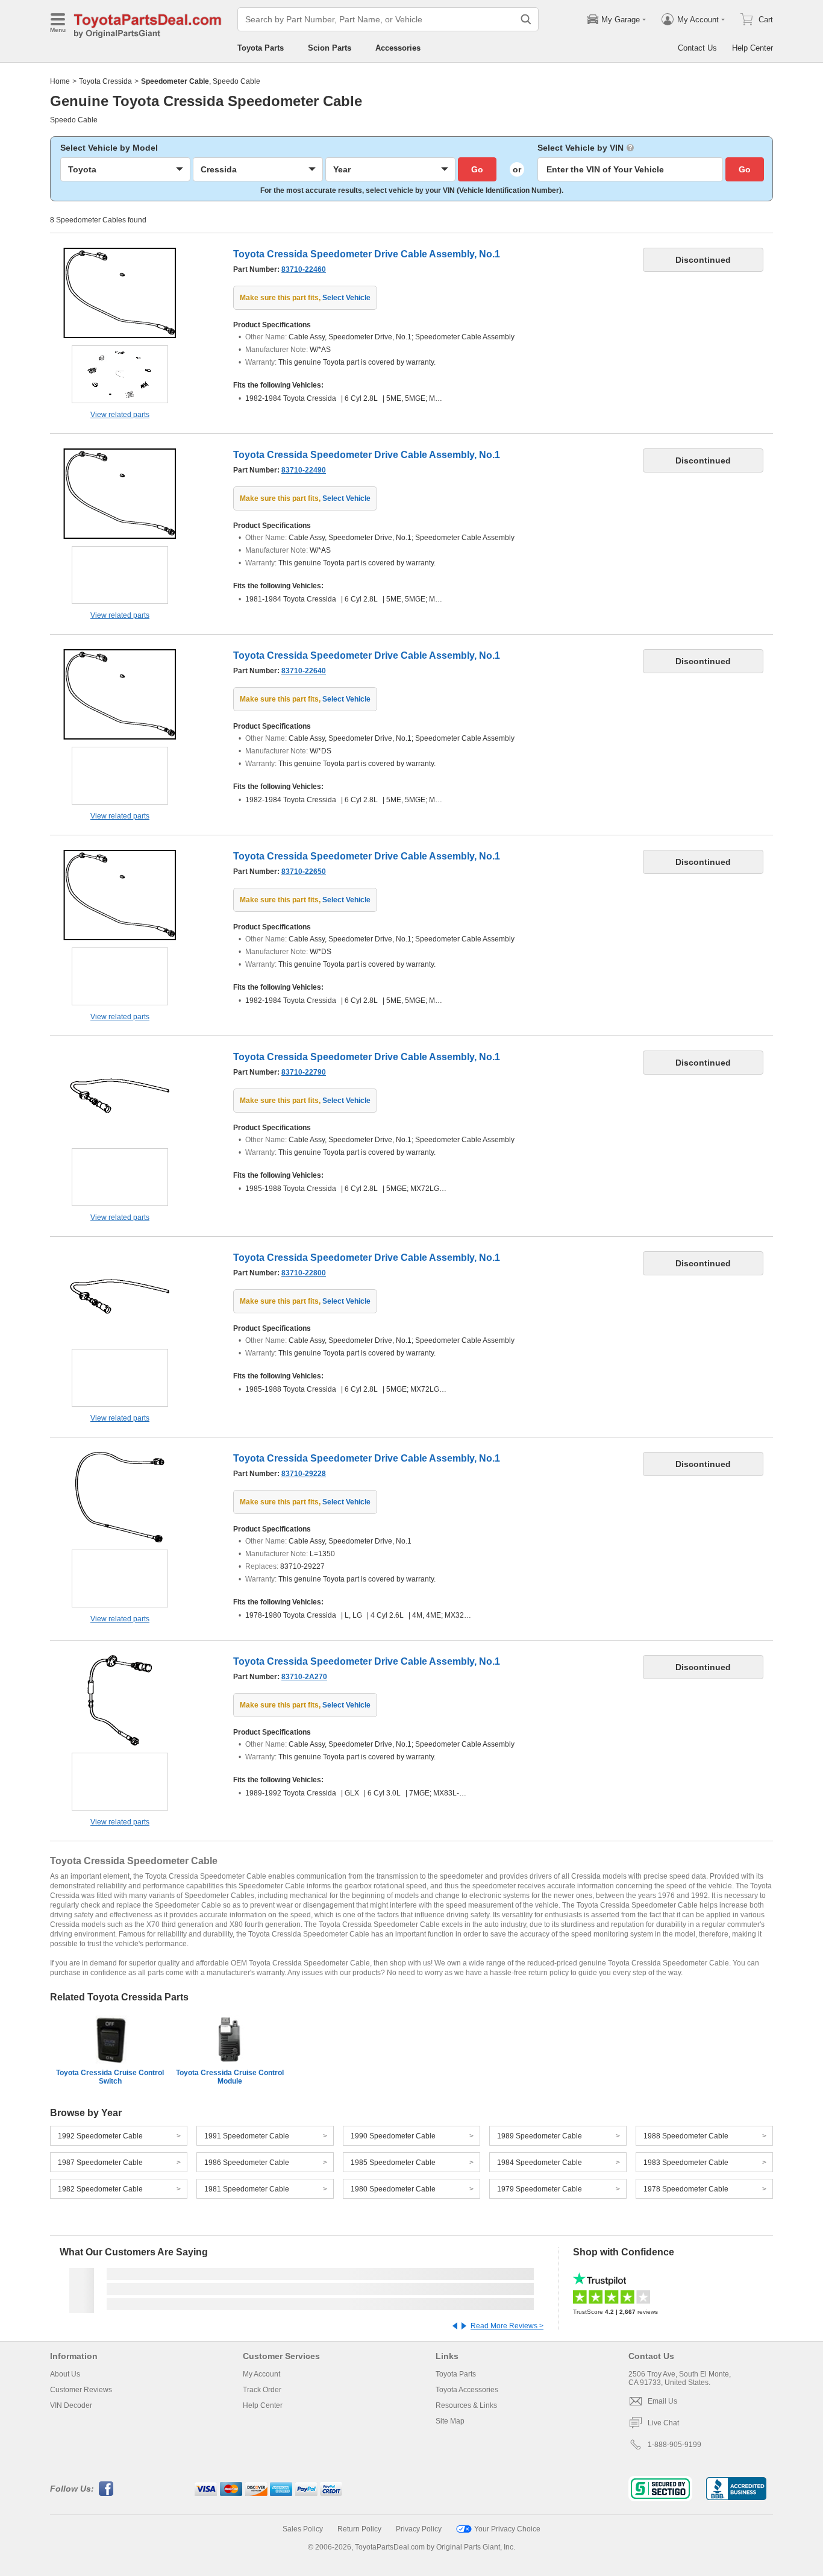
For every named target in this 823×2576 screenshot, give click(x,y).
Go (477, 169)
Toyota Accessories (467, 2390)
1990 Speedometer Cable (393, 2136)
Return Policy (359, 2529)
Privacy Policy (419, 2529)
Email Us (662, 2401)
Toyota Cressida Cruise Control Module (230, 2077)
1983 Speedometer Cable (686, 2163)
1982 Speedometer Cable (100, 2189)
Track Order (262, 2390)
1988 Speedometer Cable (686, 2136)
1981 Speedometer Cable (247, 2189)
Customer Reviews (81, 2390)
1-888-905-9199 (674, 2445)
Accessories (398, 48)
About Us (65, 2374)
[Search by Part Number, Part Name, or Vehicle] (526, 19)
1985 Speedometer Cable (393, 2163)
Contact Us (697, 48)
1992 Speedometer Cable (100, 2136)
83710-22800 (304, 1273)
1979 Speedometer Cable (540, 2189)
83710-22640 (304, 671)
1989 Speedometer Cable (540, 2136)
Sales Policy (303, 2529)
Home (60, 81)
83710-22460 (304, 269)
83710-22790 (304, 1072)
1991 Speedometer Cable (247, 2136)
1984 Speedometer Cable (540, 2163)
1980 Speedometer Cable (393, 2189)
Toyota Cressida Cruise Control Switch (110, 2077)
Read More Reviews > (507, 2326)
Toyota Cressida (105, 81)
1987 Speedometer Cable (100, 2163)
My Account (261, 2374)
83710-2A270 (304, 1677)
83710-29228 (304, 1474)
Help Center (753, 48)
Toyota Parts (261, 48)
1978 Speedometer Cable (686, 2189)
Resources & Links (466, 2405)
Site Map (450, 2421)
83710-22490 (304, 470)
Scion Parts (330, 48)
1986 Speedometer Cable (247, 2163)
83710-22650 (304, 872)
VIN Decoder (71, 2405)
